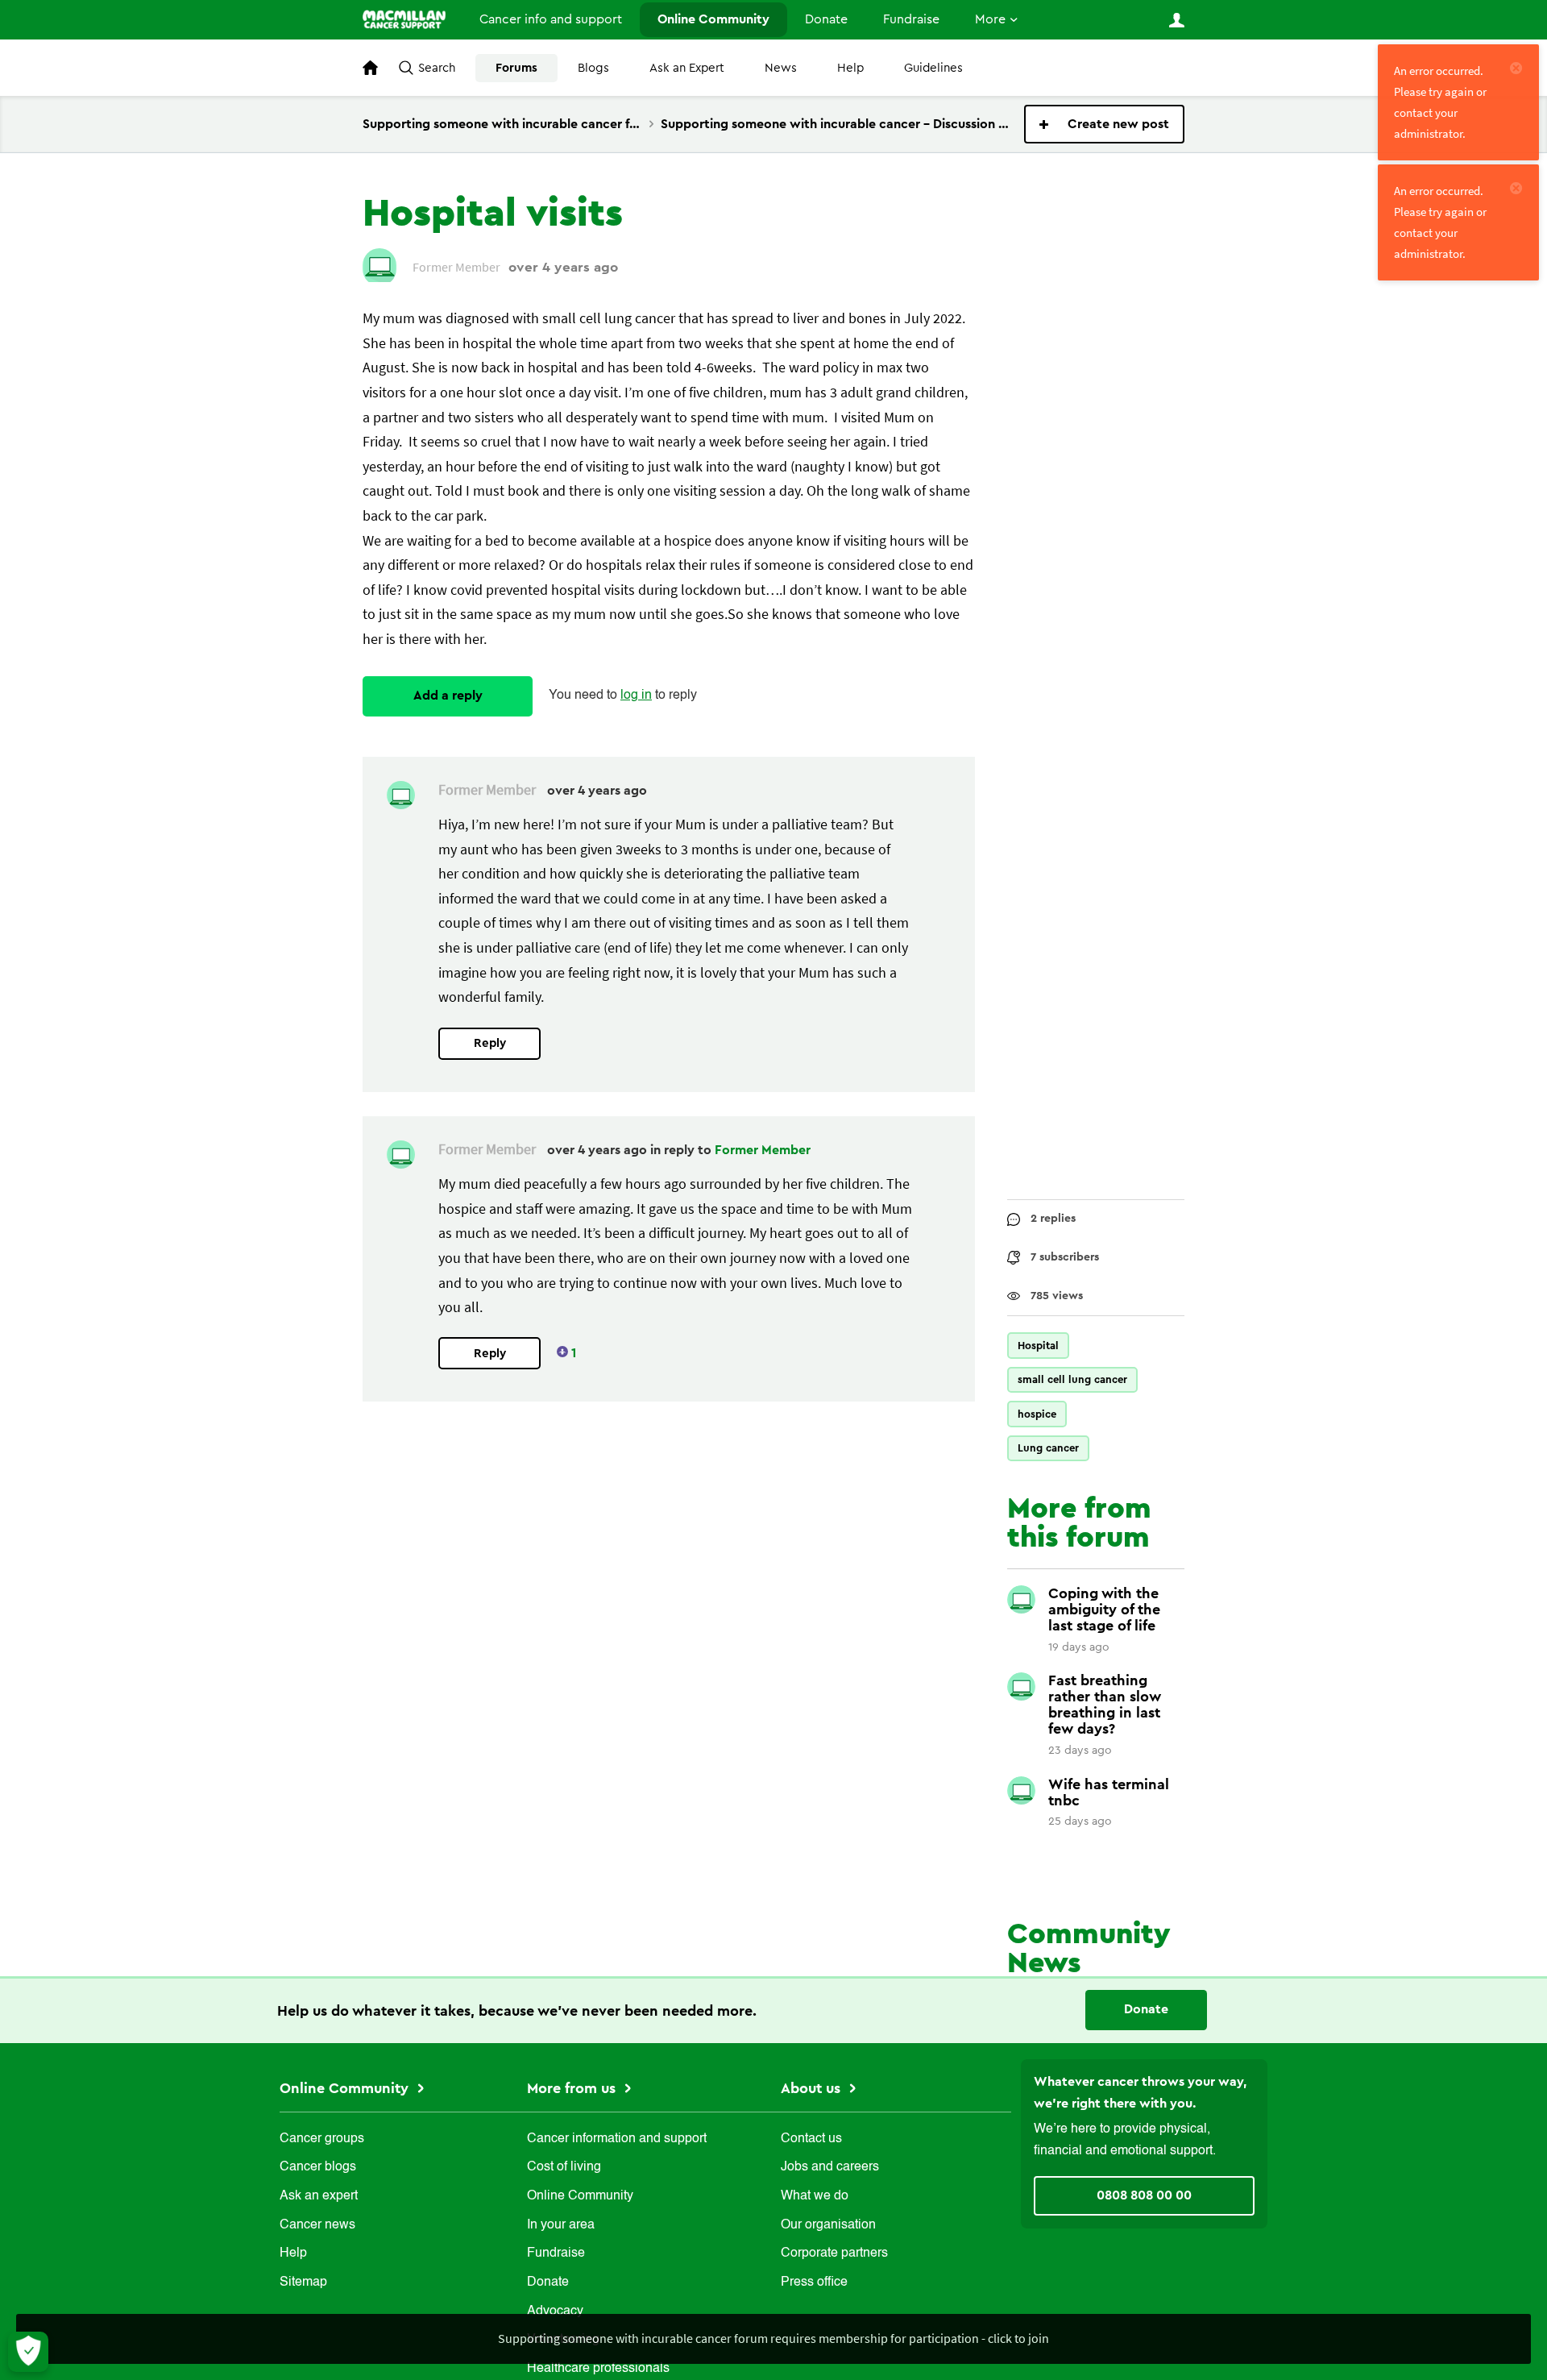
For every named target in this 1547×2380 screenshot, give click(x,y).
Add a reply (448, 696)
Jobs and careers (830, 2167)
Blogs (593, 68)
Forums (516, 68)
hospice (1037, 1414)
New (1104, 124)
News (781, 68)
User (1176, 20)
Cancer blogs (318, 2167)
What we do (815, 2196)
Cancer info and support (551, 19)
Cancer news (317, 2225)
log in (636, 696)
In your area (561, 2225)
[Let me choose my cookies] (28, 2352)
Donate (826, 19)
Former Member (763, 1150)
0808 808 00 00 (1144, 2195)
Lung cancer (1048, 1448)
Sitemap (303, 2282)
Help (850, 68)
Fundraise (911, 19)
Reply (490, 1043)
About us (813, 2088)
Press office (814, 2282)
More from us (573, 2088)
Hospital (1038, 1346)
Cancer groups (322, 2139)
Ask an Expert (687, 68)
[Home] (404, 19)
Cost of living (564, 2167)
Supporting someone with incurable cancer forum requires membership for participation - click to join (773, 2338)
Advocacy (555, 2311)
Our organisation (828, 2225)
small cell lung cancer (1072, 1379)
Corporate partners (834, 2253)
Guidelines (933, 68)
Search (437, 68)
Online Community (713, 19)
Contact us (811, 2139)
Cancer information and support (617, 2139)
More (990, 19)
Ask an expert (319, 2196)
